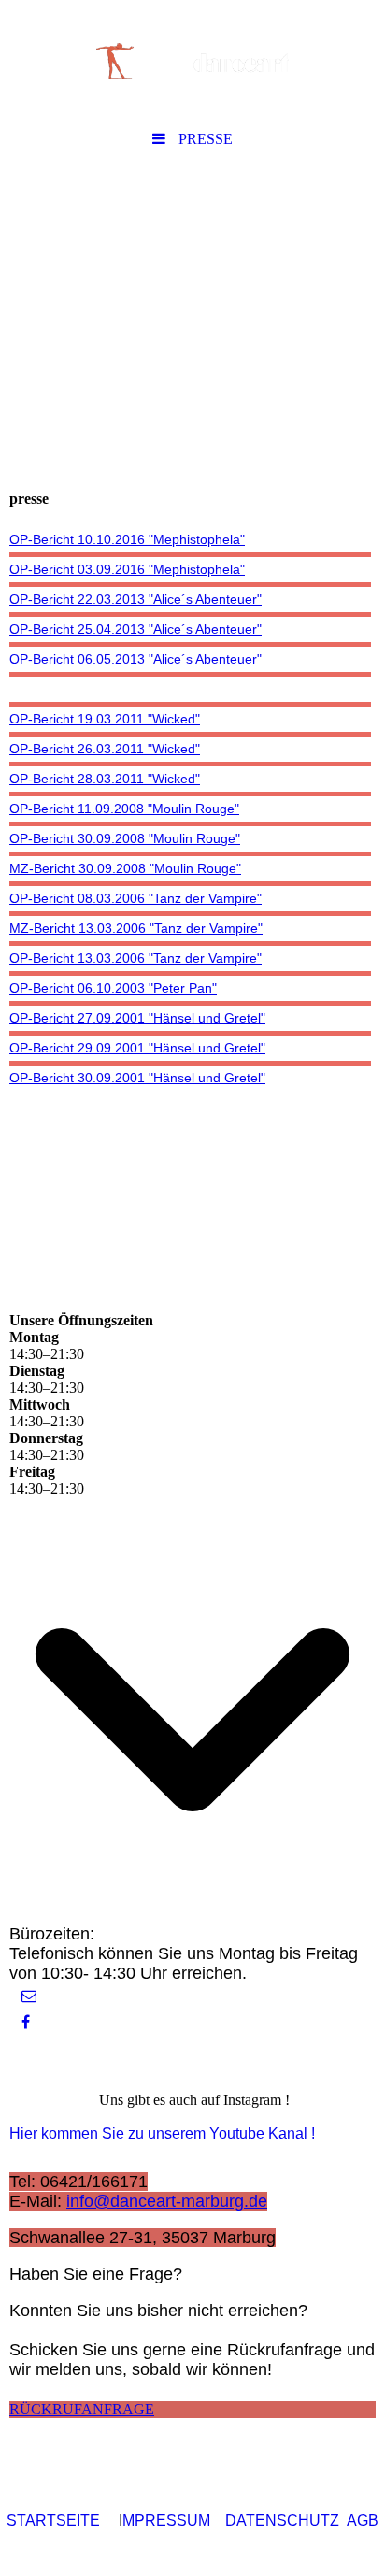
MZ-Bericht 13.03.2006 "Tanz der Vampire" (136, 928)
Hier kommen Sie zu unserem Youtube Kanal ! (162, 2133)
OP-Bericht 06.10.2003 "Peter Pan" (113, 988)
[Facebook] (24, 2022)
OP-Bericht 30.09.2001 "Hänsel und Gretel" (137, 1078)
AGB (363, 2520)
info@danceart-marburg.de (167, 2201)
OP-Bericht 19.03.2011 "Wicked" (105, 719)
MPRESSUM (166, 2520)
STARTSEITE (53, 2520)
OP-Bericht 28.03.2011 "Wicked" (105, 779)
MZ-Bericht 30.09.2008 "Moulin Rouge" (125, 868)
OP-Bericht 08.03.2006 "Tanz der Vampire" (135, 898)
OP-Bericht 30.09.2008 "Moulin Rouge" (125, 838)
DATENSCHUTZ (282, 2520)
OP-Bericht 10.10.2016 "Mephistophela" (127, 539)
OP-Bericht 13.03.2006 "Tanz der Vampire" (135, 958)
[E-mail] (28, 1996)
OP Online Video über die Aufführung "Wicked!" (149, 689)
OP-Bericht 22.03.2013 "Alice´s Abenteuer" (135, 599)
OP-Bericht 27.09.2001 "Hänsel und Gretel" (137, 1018)
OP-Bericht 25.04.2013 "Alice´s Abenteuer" (135, 629)
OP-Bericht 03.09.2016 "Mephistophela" (127, 569)
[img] (192, 61)
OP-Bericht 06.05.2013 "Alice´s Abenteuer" (135, 659)
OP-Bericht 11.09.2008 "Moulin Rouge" (124, 809)
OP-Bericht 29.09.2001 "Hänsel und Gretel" (137, 1048)
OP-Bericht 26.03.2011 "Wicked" (105, 749)
